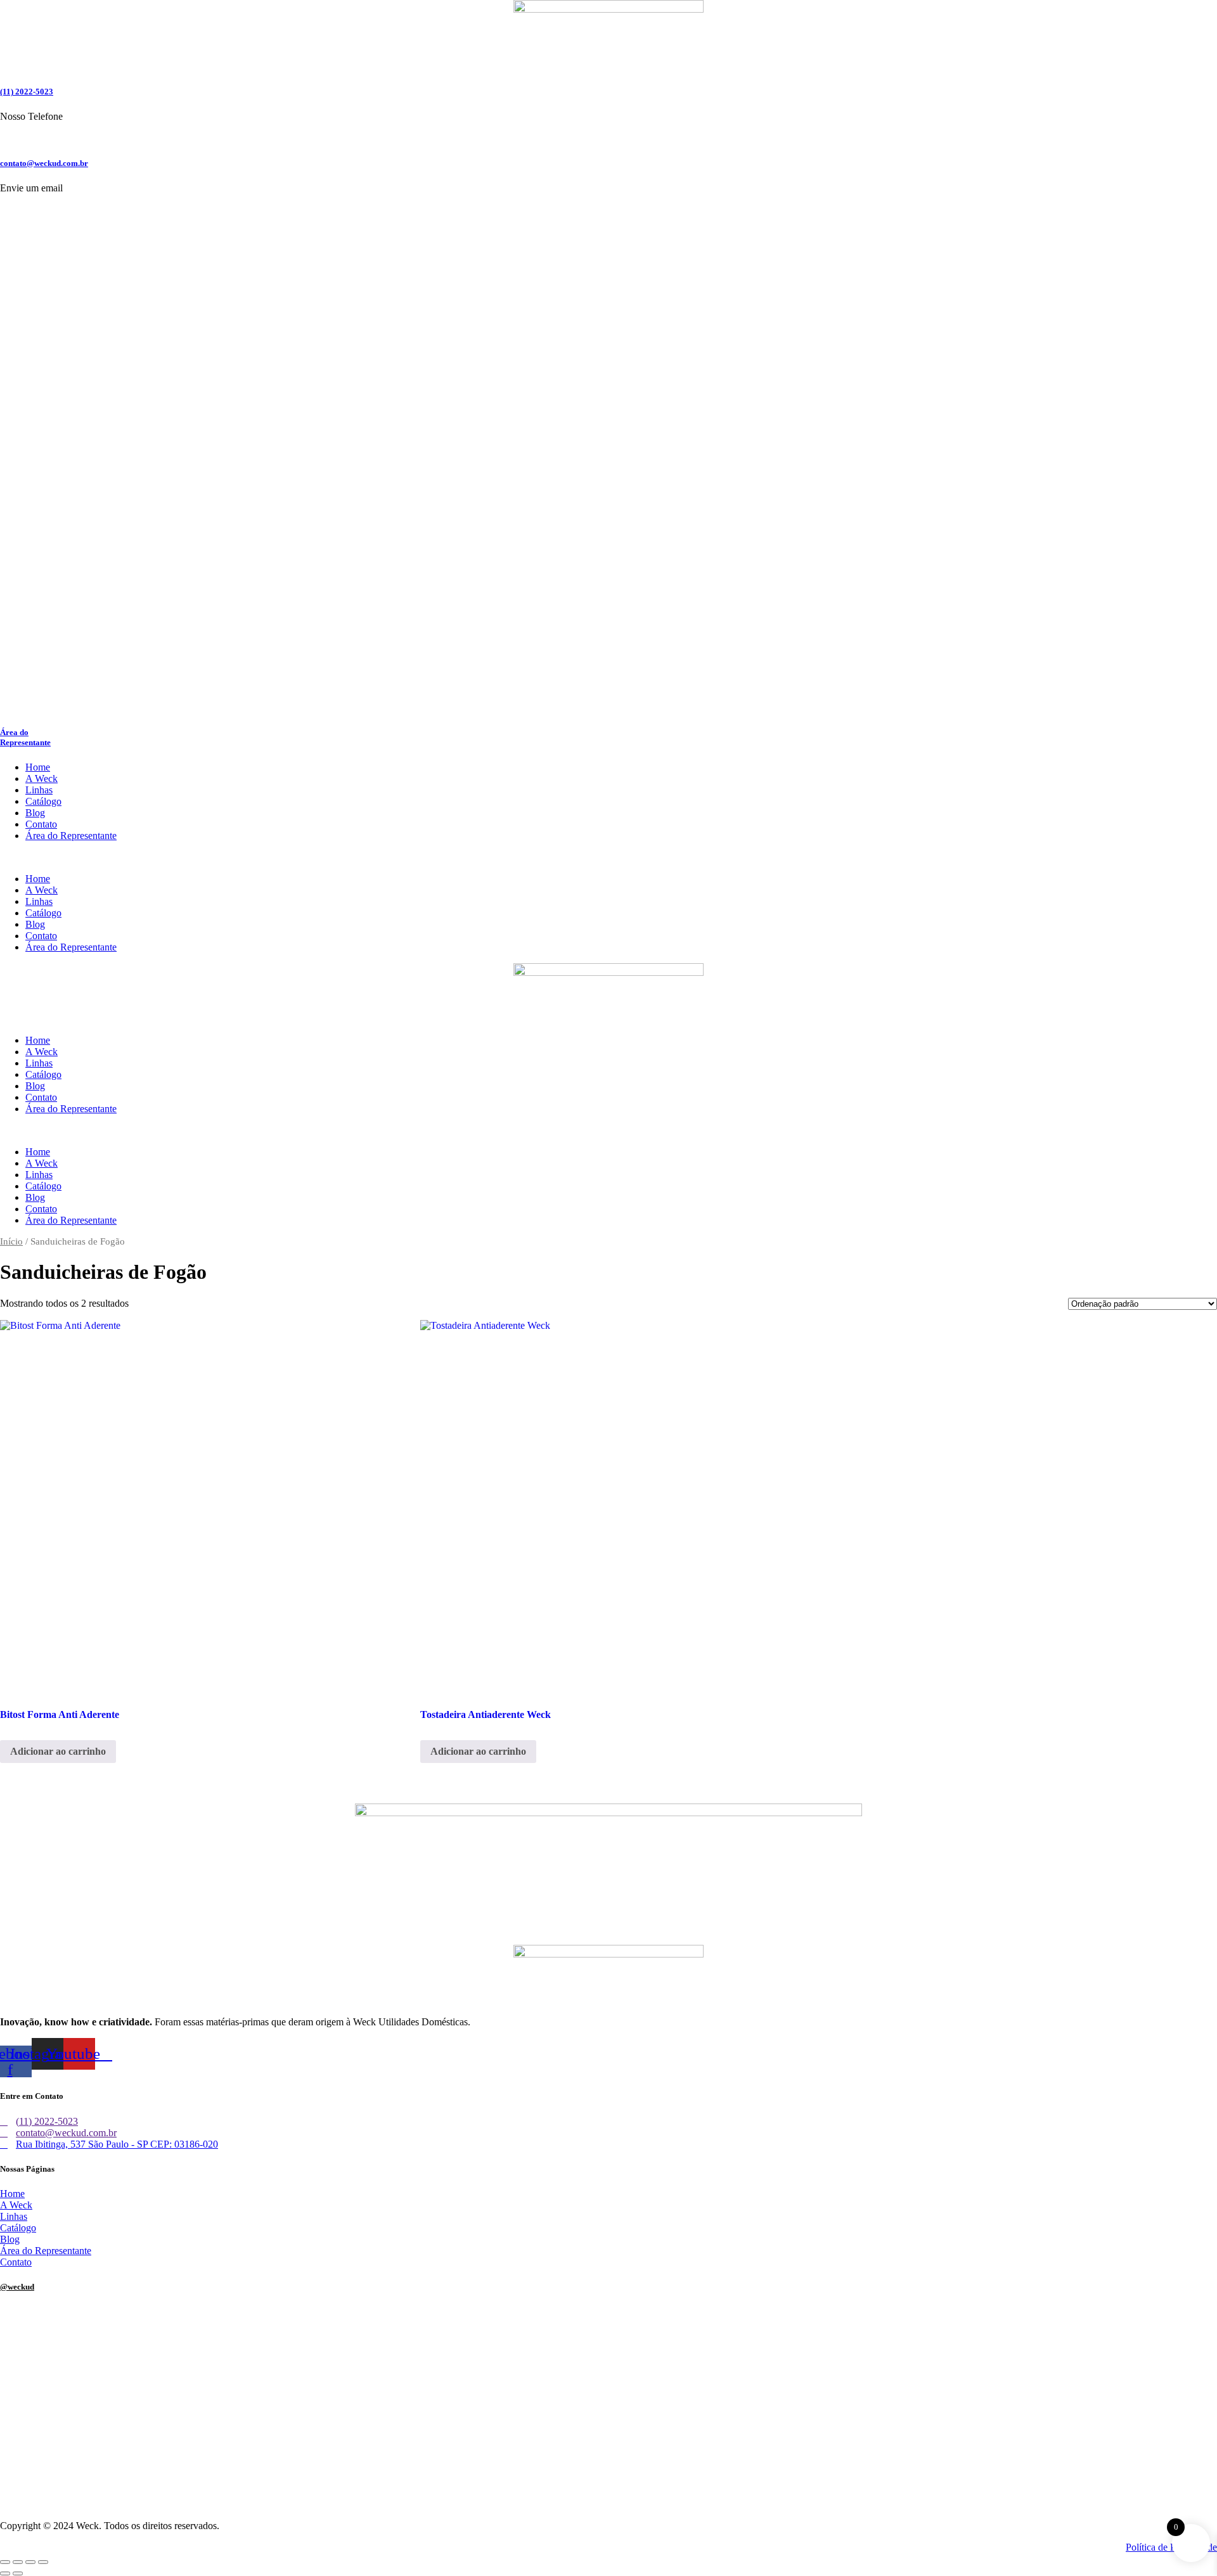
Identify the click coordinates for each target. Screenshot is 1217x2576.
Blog (35, 813)
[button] (608, 857)
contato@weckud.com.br (44, 163)
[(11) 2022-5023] (4, 67)
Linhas (39, 790)
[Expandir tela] (18, 2562)
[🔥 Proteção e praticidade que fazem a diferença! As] (1016, 2355)
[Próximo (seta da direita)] (18, 2573)
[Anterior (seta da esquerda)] (5, 2573)
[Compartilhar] (30, 2562)
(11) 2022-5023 (27, 92)
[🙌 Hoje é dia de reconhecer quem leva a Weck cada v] (1016, 2459)
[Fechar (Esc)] (43, 2562)
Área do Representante (25, 737)
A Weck (42, 779)
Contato (41, 824)
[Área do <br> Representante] (254, 708)
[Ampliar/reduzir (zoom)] (5, 2562)
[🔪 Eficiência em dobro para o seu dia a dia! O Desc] (608, 2448)
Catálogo (43, 801)
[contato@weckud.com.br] (4, 138)
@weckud (17, 2287)
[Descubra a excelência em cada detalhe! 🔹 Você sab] (201, 2460)
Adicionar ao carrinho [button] (58, 1751)
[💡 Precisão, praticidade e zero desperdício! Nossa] (201, 2337)
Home (38, 767)
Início (11, 1241)
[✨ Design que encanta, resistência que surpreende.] (608, 2366)
